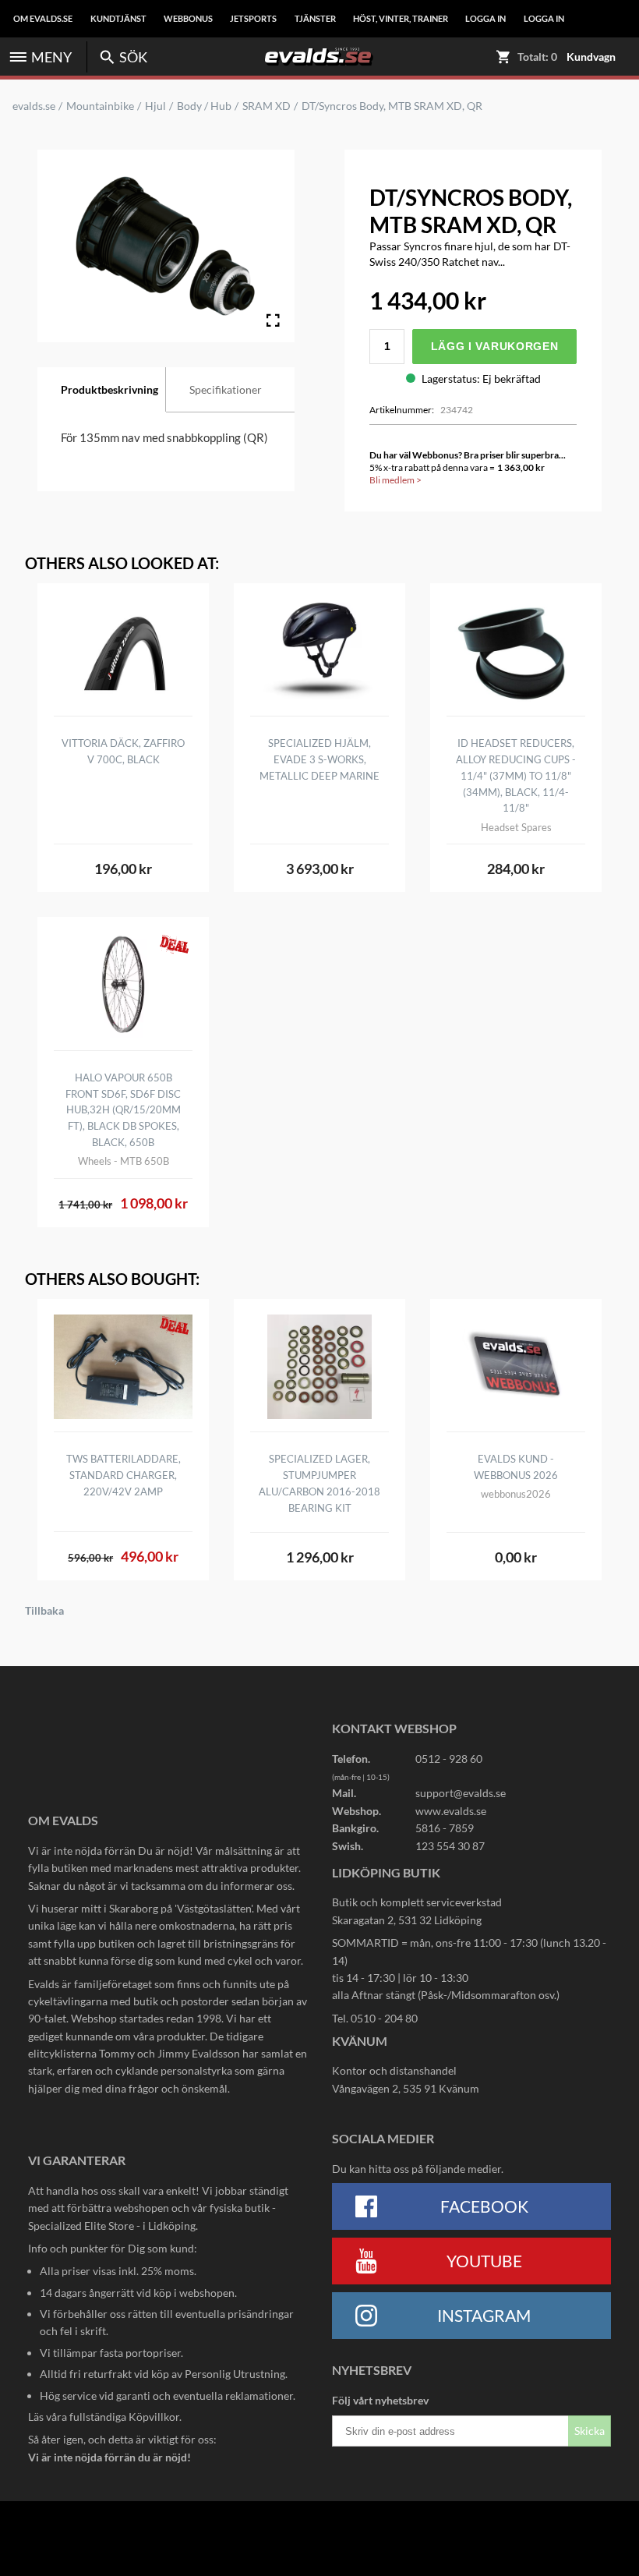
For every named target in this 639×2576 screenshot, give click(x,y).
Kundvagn (591, 57)
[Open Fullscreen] (273, 320)
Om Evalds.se (43, 19)
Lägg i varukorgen (495, 346)
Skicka (590, 2431)
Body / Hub (204, 106)
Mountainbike (100, 106)
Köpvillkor (154, 2417)
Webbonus (188, 19)
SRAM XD (267, 106)
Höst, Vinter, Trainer (401, 19)
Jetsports (253, 19)
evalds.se (34, 106)
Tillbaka (44, 1611)
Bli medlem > (395, 480)
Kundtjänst (118, 19)
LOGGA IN (485, 19)
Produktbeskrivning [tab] (109, 389)
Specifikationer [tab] (226, 389)
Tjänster (315, 19)
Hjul (155, 106)
